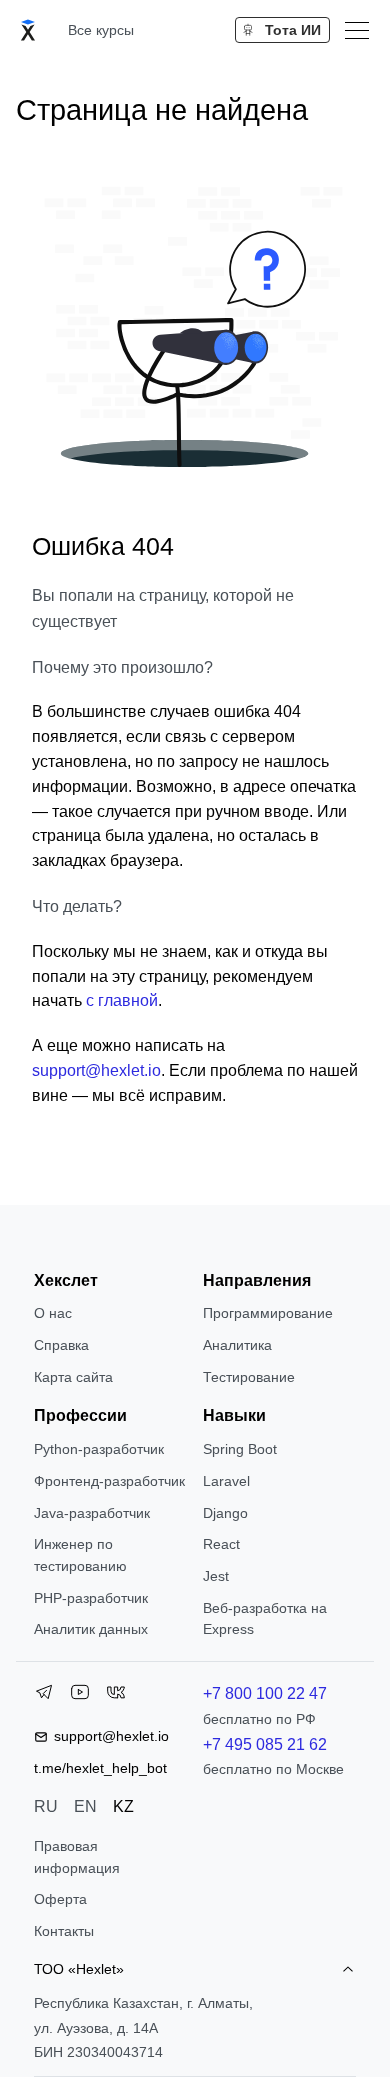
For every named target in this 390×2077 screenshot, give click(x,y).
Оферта (60, 1899)
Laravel (226, 1481)
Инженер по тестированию (80, 1555)
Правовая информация (77, 1857)
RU (46, 1806)
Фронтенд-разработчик (109, 1481)
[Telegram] (44, 1696)
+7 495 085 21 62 (265, 1744)
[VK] (116, 1696)
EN (85, 1806)
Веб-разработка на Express (265, 1619)
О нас (53, 1313)
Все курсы (101, 30)
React (221, 1544)
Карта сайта (73, 1377)
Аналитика (237, 1345)
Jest (216, 1576)
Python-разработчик (99, 1449)
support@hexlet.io (96, 1070)
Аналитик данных (91, 1629)
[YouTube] (80, 1696)
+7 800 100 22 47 (265, 1693)
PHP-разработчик (91, 1598)
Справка (61, 1345)
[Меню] (357, 30)
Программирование (268, 1313)
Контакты (64, 1931)
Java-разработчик (92, 1513)
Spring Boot (240, 1449)
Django (225, 1513)
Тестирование (249, 1377)
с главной (122, 1000)
